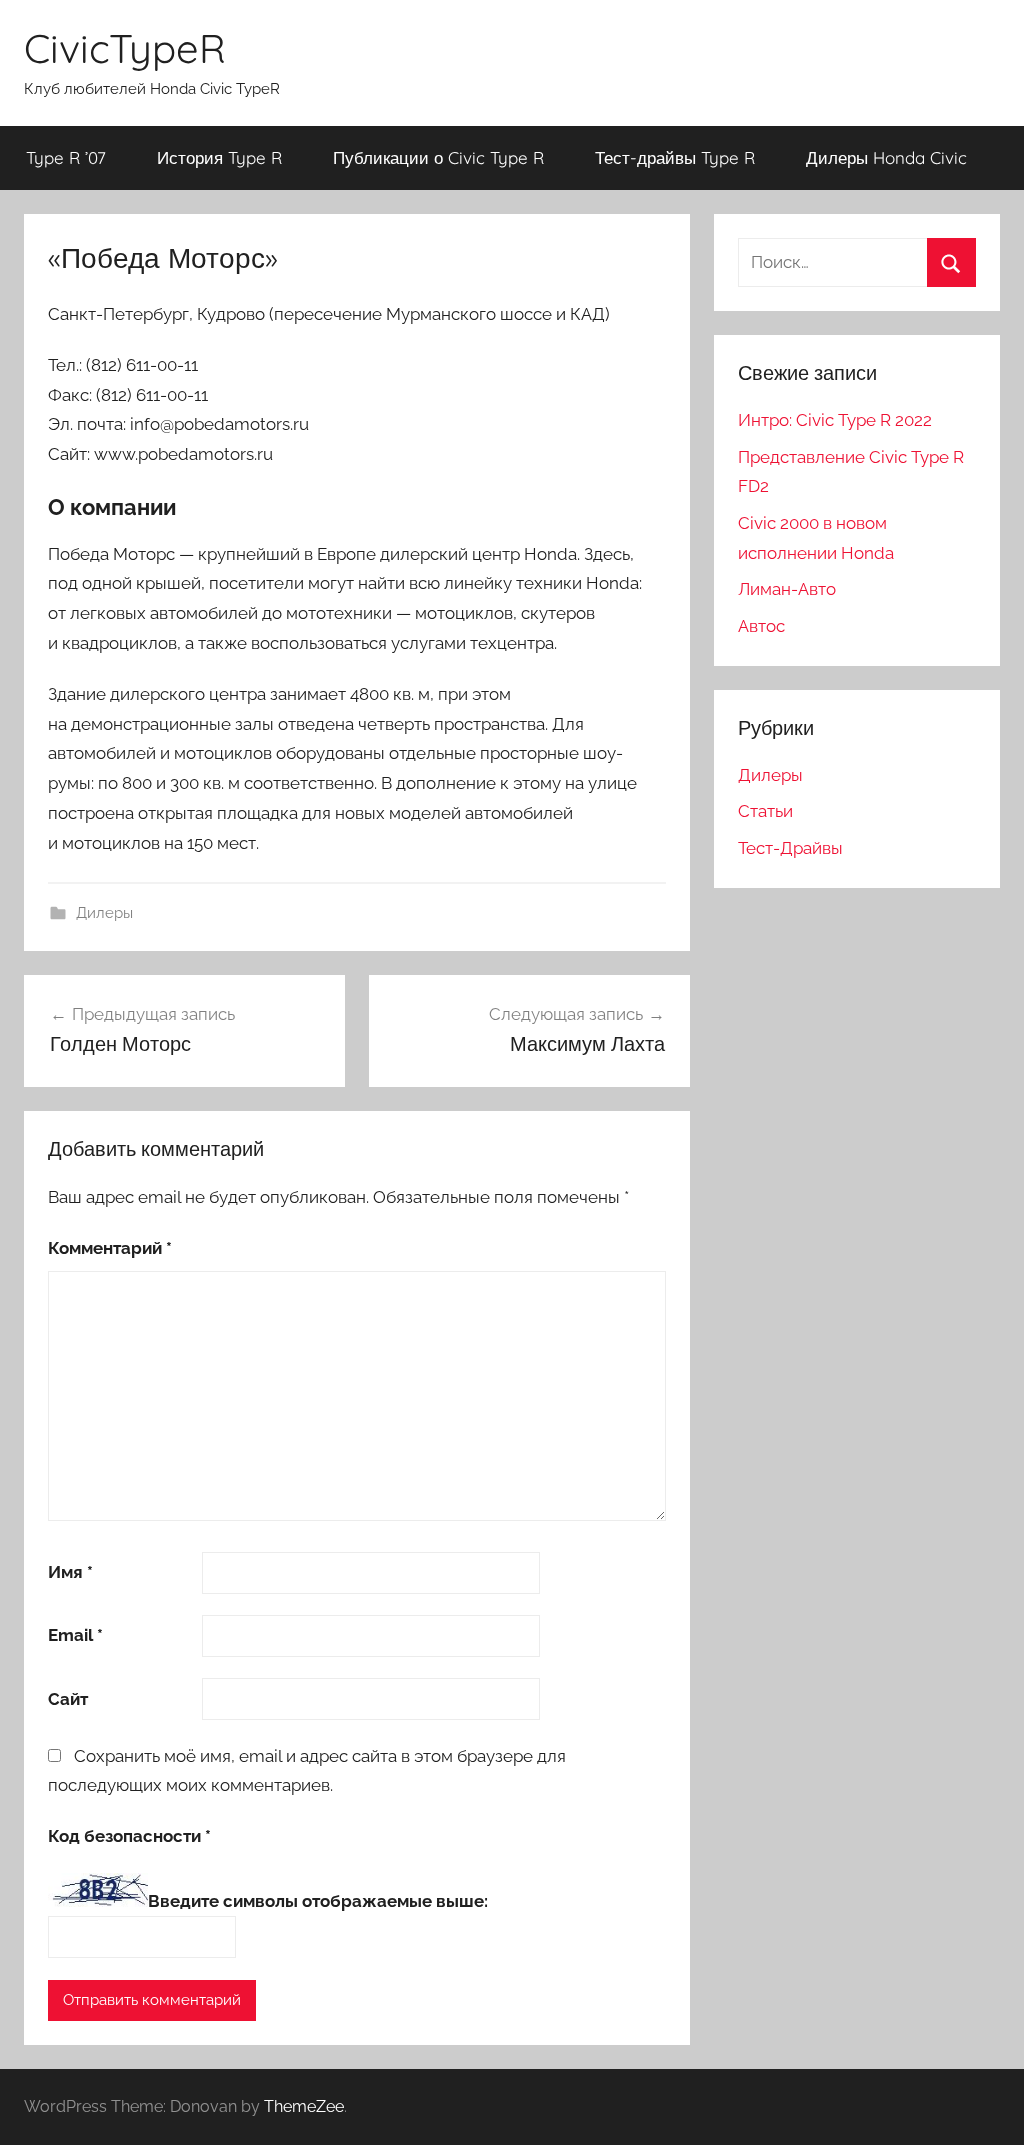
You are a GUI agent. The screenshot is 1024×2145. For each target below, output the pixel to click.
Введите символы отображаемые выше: (318, 1901)
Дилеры (104, 913)
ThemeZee (304, 2106)
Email (75, 1635)
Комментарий (110, 1248)
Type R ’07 (66, 157)
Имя (70, 1572)
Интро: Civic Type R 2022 (835, 420)
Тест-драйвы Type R (675, 157)
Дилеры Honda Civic (886, 157)
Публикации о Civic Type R (438, 157)
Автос (761, 626)
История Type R (219, 157)
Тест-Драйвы (790, 848)
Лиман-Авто (787, 589)
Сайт (68, 1699)
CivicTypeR (125, 48)
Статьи (765, 811)
